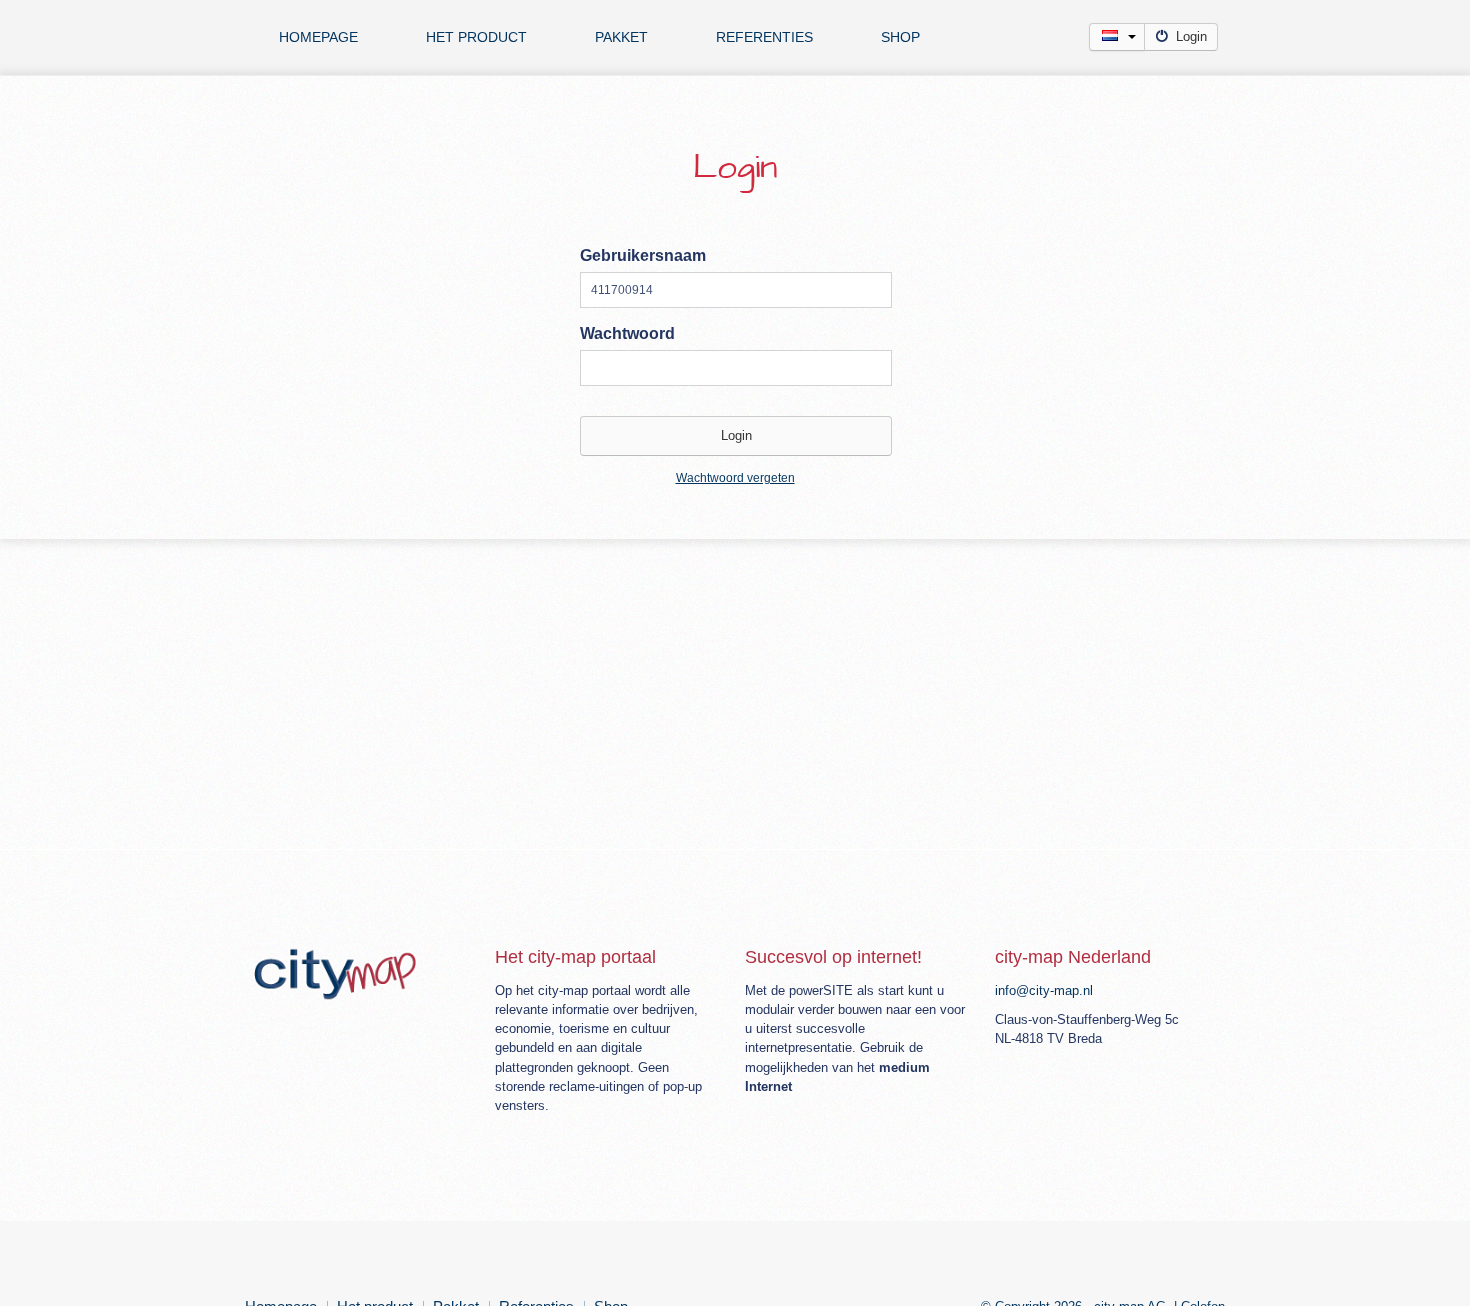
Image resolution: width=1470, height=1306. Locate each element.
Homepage (318, 37)
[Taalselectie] (1117, 37)
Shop (900, 37)
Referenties (764, 37)
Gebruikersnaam (643, 255)
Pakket (621, 37)
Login (1191, 36)
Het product (476, 37)
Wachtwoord (627, 333)
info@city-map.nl (1044, 990)
